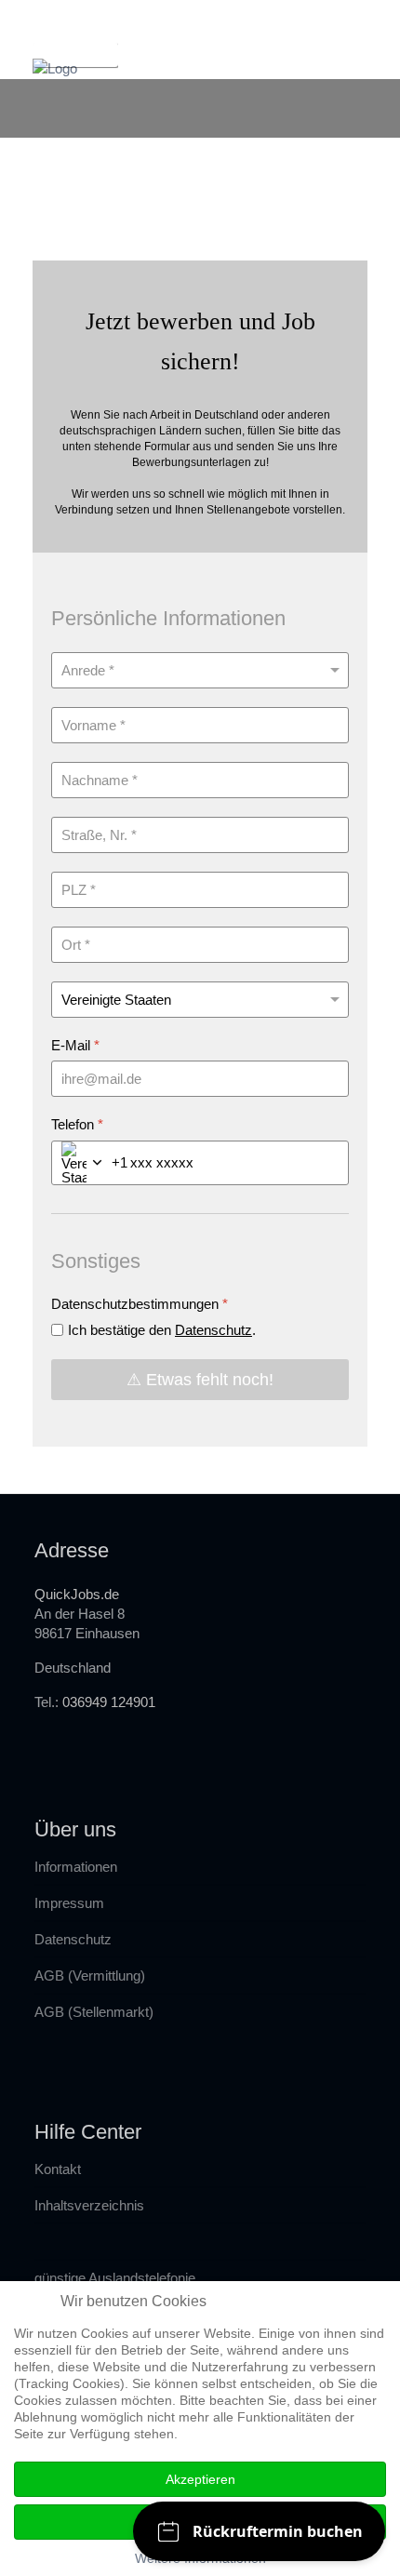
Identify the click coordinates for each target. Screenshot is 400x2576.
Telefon (77, 1124)
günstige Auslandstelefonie (115, 2278)
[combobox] (90, 1163)
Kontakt (58, 2169)
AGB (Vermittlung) (90, 1975)
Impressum (69, 1903)
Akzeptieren (200, 2479)
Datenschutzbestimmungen (140, 1304)
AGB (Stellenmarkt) (94, 2012)
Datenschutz (213, 1330)
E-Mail (75, 1045)
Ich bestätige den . (162, 1330)
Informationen (76, 1867)
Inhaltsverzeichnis (89, 2205)
